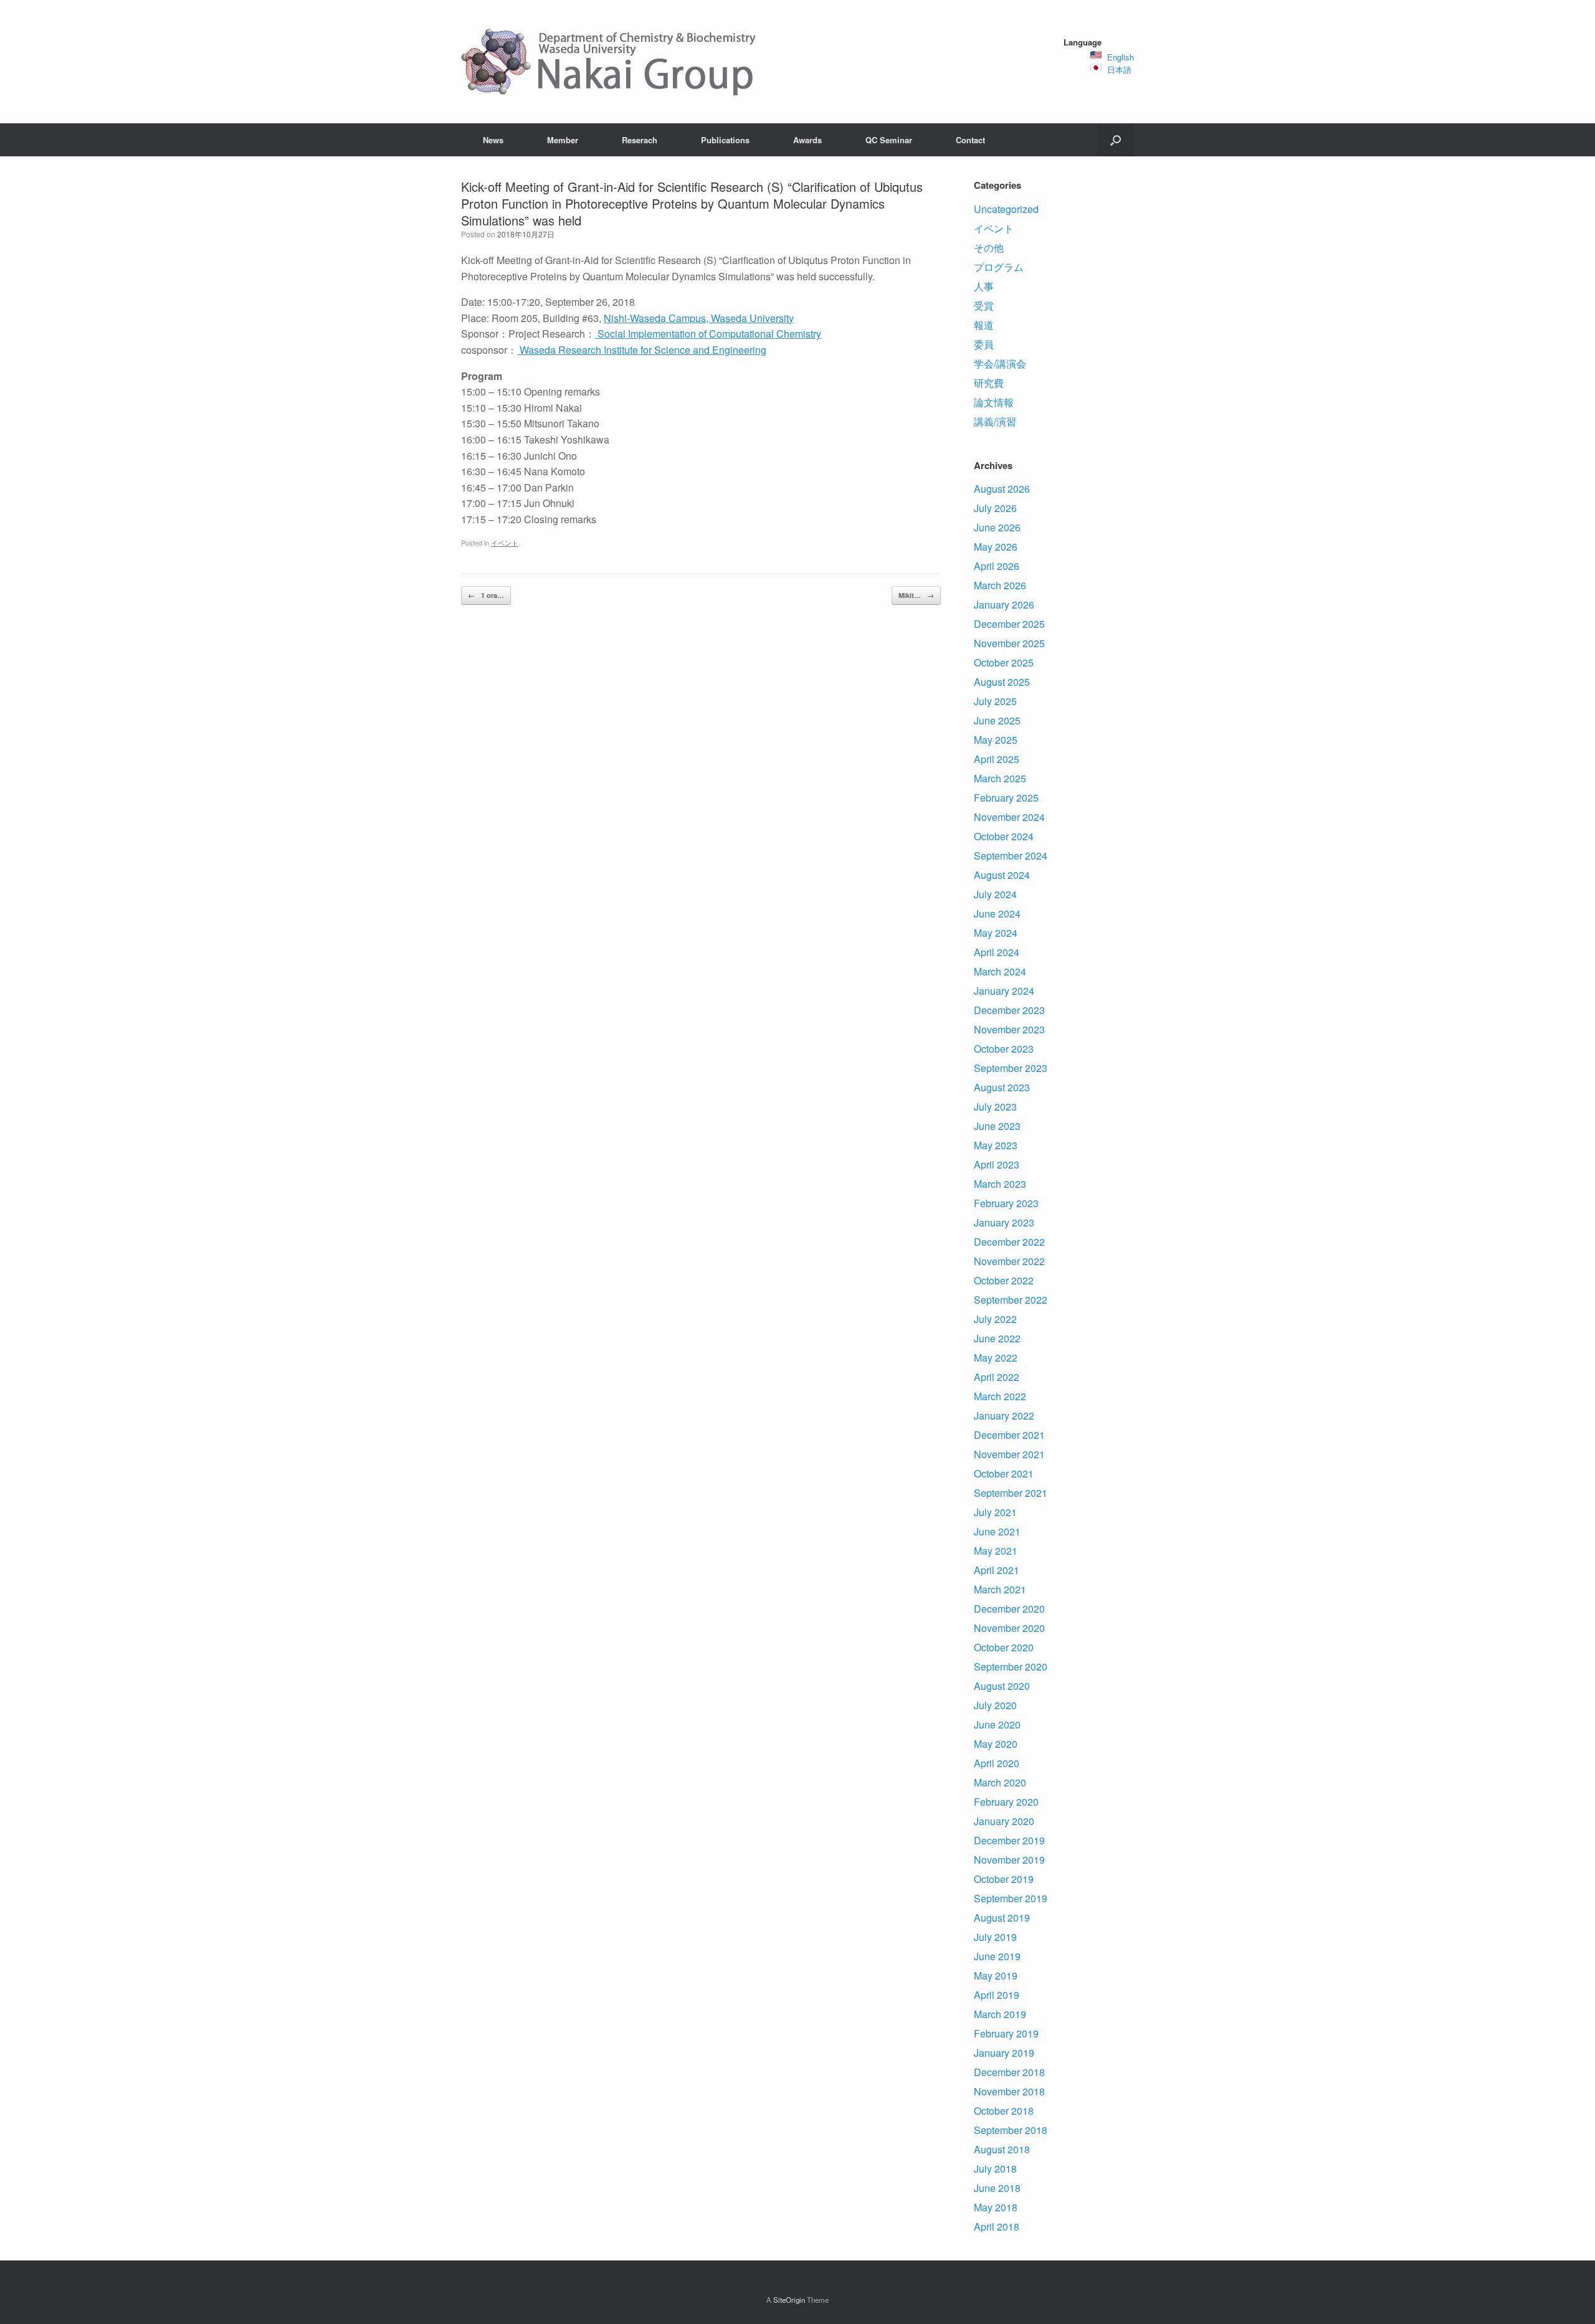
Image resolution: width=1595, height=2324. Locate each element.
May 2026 (996, 547)
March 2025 (1000, 778)
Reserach (640, 140)
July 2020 (995, 1705)
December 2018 (1009, 2072)
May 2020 (996, 1744)
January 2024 (1004, 991)
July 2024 (995, 894)
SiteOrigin (789, 2300)
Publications (725, 140)
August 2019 (1002, 1918)
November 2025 (1009, 643)
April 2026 (997, 566)
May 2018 (996, 2207)
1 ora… (486, 595)
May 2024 (996, 933)
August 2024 (1002, 875)
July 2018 (995, 2169)
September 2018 (1011, 2130)
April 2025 (997, 759)
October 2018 (1004, 2111)
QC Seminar (889, 140)
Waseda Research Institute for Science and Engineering (642, 350)
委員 (984, 344)
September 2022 (1011, 1300)
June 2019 (997, 1956)
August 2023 (1002, 1087)
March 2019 (1000, 2014)
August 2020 (1002, 1686)
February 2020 (1006, 1802)
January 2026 (1004, 605)
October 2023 (1004, 1049)
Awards (807, 140)
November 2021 (1009, 1454)
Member (563, 140)
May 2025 (996, 740)
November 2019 (1009, 1860)
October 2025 (1004, 662)
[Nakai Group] (610, 62)
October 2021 (1004, 1473)
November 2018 (1009, 2091)
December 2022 (1009, 1242)
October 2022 (1004, 1280)
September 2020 (1011, 1667)
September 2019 (1011, 1898)
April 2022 (997, 1377)
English (1121, 57)
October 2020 (1004, 1647)
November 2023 (1009, 1029)
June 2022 (997, 1338)
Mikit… (916, 595)
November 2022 (1009, 1261)
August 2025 (1002, 682)
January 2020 (1004, 1821)
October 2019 (1004, 1879)
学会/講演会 (1000, 363)
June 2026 (997, 527)
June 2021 (997, 1531)
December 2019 (1009, 1840)
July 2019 (995, 1937)
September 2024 (1011, 856)
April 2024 (997, 952)
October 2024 (1004, 836)
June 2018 (997, 2188)
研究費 (989, 383)
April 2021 (997, 1570)
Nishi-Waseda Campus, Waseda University (699, 318)
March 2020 (1000, 1782)
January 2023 (1004, 1222)
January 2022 (1004, 1416)
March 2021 (1000, 1589)
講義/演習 (995, 421)
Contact (970, 140)
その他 (989, 248)
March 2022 (1000, 1396)
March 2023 (1000, 1184)
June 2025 (997, 720)
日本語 (1119, 69)
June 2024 (997, 913)
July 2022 (995, 1319)
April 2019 (997, 1995)
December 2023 (1009, 1010)
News (493, 140)
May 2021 (996, 1551)
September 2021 (1011, 1493)
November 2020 (1009, 1628)
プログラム (999, 267)
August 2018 (1002, 2149)
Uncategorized (1006, 209)
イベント (505, 543)
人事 (984, 286)
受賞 (984, 306)
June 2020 (997, 1724)
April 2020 (997, 1763)
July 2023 (995, 1107)
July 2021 (995, 1512)
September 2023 (1011, 1068)
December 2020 (1009, 1609)
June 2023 (997, 1126)
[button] (1116, 140)
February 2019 (1006, 2033)
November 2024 (1009, 817)
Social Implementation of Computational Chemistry (708, 334)
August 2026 (1002, 489)
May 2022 (996, 1358)
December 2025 (1009, 624)
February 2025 (1006, 798)
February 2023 (1006, 1203)
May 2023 (996, 1145)
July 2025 (995, 701)
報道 (984, 325)
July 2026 (995, 508)
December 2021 (1009, 1435)
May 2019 (996, 1975)
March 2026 (1000, 585)
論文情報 (994, 402)
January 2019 (1004, 2053)
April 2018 (997, 2227)
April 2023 (997, 1164)
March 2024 (1000, 971)
